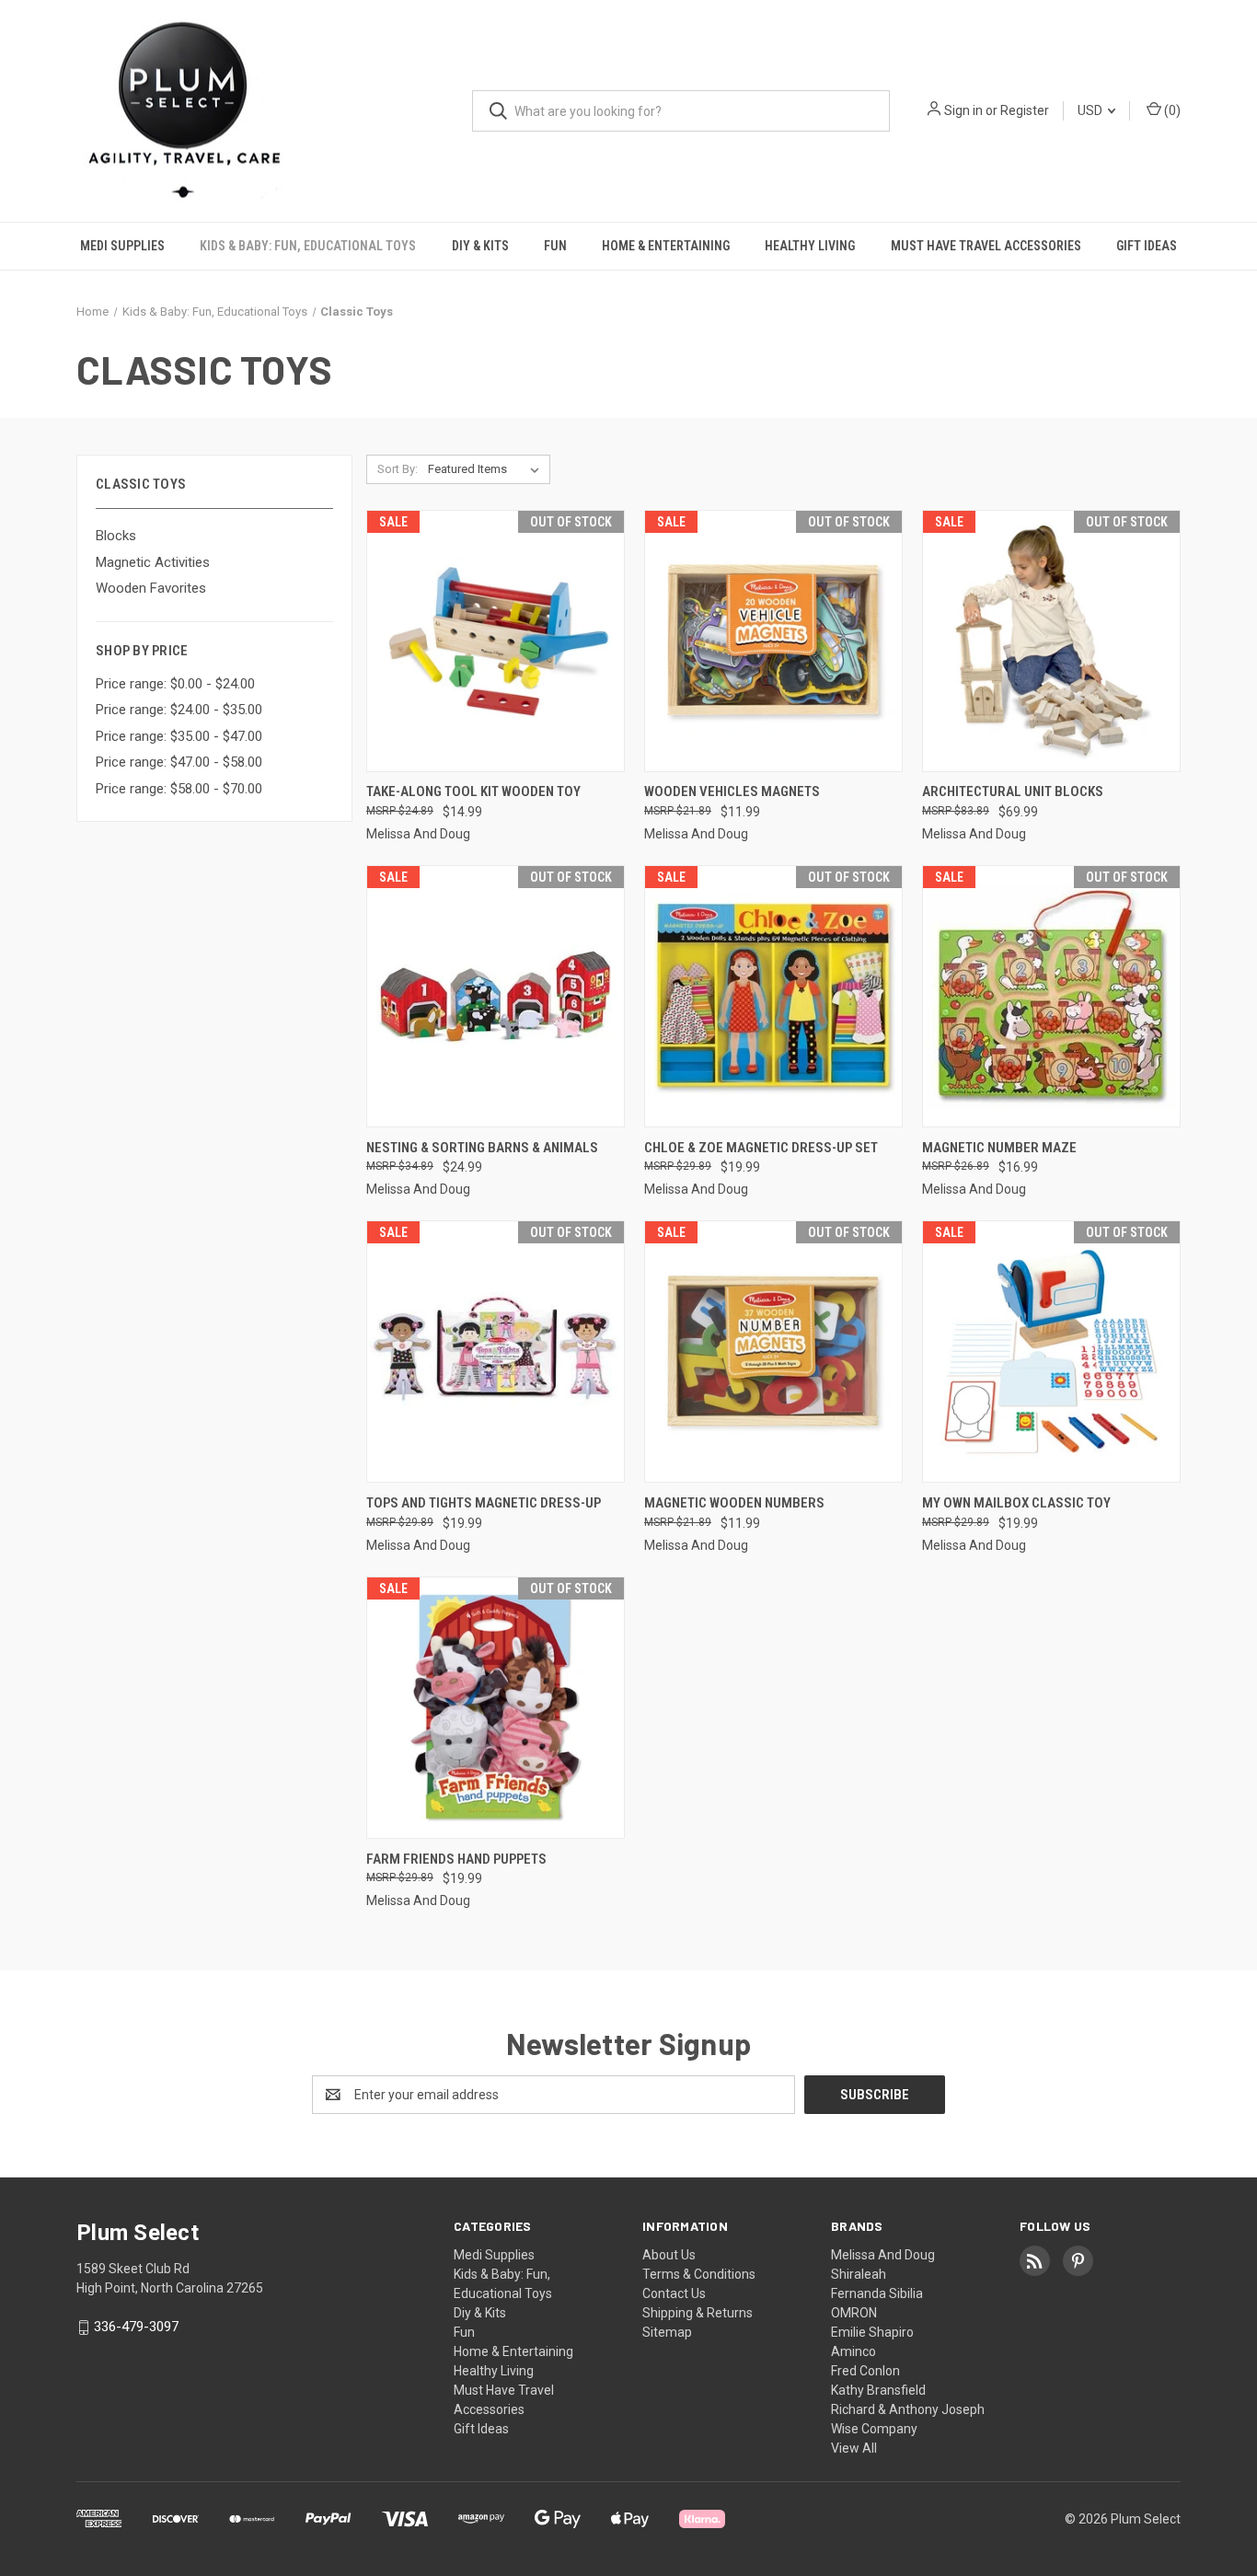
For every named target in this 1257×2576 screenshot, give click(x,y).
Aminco (853, 2351)
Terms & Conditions (699, 2274)
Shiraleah (859, 2274)
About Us (669, 2255)
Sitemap (667, 2332)
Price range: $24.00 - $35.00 (179, 710)
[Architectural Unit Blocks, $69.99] (1051, 641)
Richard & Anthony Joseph (908, 2409)
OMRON (854, 2313)
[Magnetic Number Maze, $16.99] (1051, 996)
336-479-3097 (136, 2327)
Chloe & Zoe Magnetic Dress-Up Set (761, 1148)
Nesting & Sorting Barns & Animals (482, 1148)
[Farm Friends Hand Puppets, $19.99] (496, 1708)
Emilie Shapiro (872, 2332)
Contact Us (674, 2293)
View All (854, 2448)
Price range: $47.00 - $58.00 (179, 762)
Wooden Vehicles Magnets (732, 791)
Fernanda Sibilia (877, 2293)
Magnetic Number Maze (999, 1148)
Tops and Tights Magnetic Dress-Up (484, 1503)
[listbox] (487, 469)
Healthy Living (810, 246)
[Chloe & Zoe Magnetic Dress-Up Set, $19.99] (773, 996)
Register (1025, 110)
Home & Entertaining (666, 246)
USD (1091, 110)
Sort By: (398, 469)
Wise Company (874, 2429)
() (1171, 110)
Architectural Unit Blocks (1013, 791)
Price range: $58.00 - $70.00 (179, 789)
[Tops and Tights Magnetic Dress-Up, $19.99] (496, 1352)
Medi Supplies (122, 246)
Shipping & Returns (698, 2313)
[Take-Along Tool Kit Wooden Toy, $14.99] (496, 641)
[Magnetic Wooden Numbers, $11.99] (773, 1352)
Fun (555, 246)
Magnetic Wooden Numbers (734, 1503)
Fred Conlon (865, 2371)
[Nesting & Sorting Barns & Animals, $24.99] (496, 996)
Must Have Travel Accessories (986, 246)
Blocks (116, 536)
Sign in (963, 110)
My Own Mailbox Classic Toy (1016, 1503)
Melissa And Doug (883, 2255)
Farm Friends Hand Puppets (456, 1859)
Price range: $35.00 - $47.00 (179, 736)
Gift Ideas (1147, 246)
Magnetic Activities (153, 562)
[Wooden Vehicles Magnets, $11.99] (773, 641)
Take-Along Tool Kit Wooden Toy (473, 791)
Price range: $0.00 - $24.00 (175, 684)
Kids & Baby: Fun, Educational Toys (308, 246)
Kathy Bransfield (878, 2390)
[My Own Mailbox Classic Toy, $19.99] (1051, 1352)
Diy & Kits (480, 246)
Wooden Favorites (151, 588)
